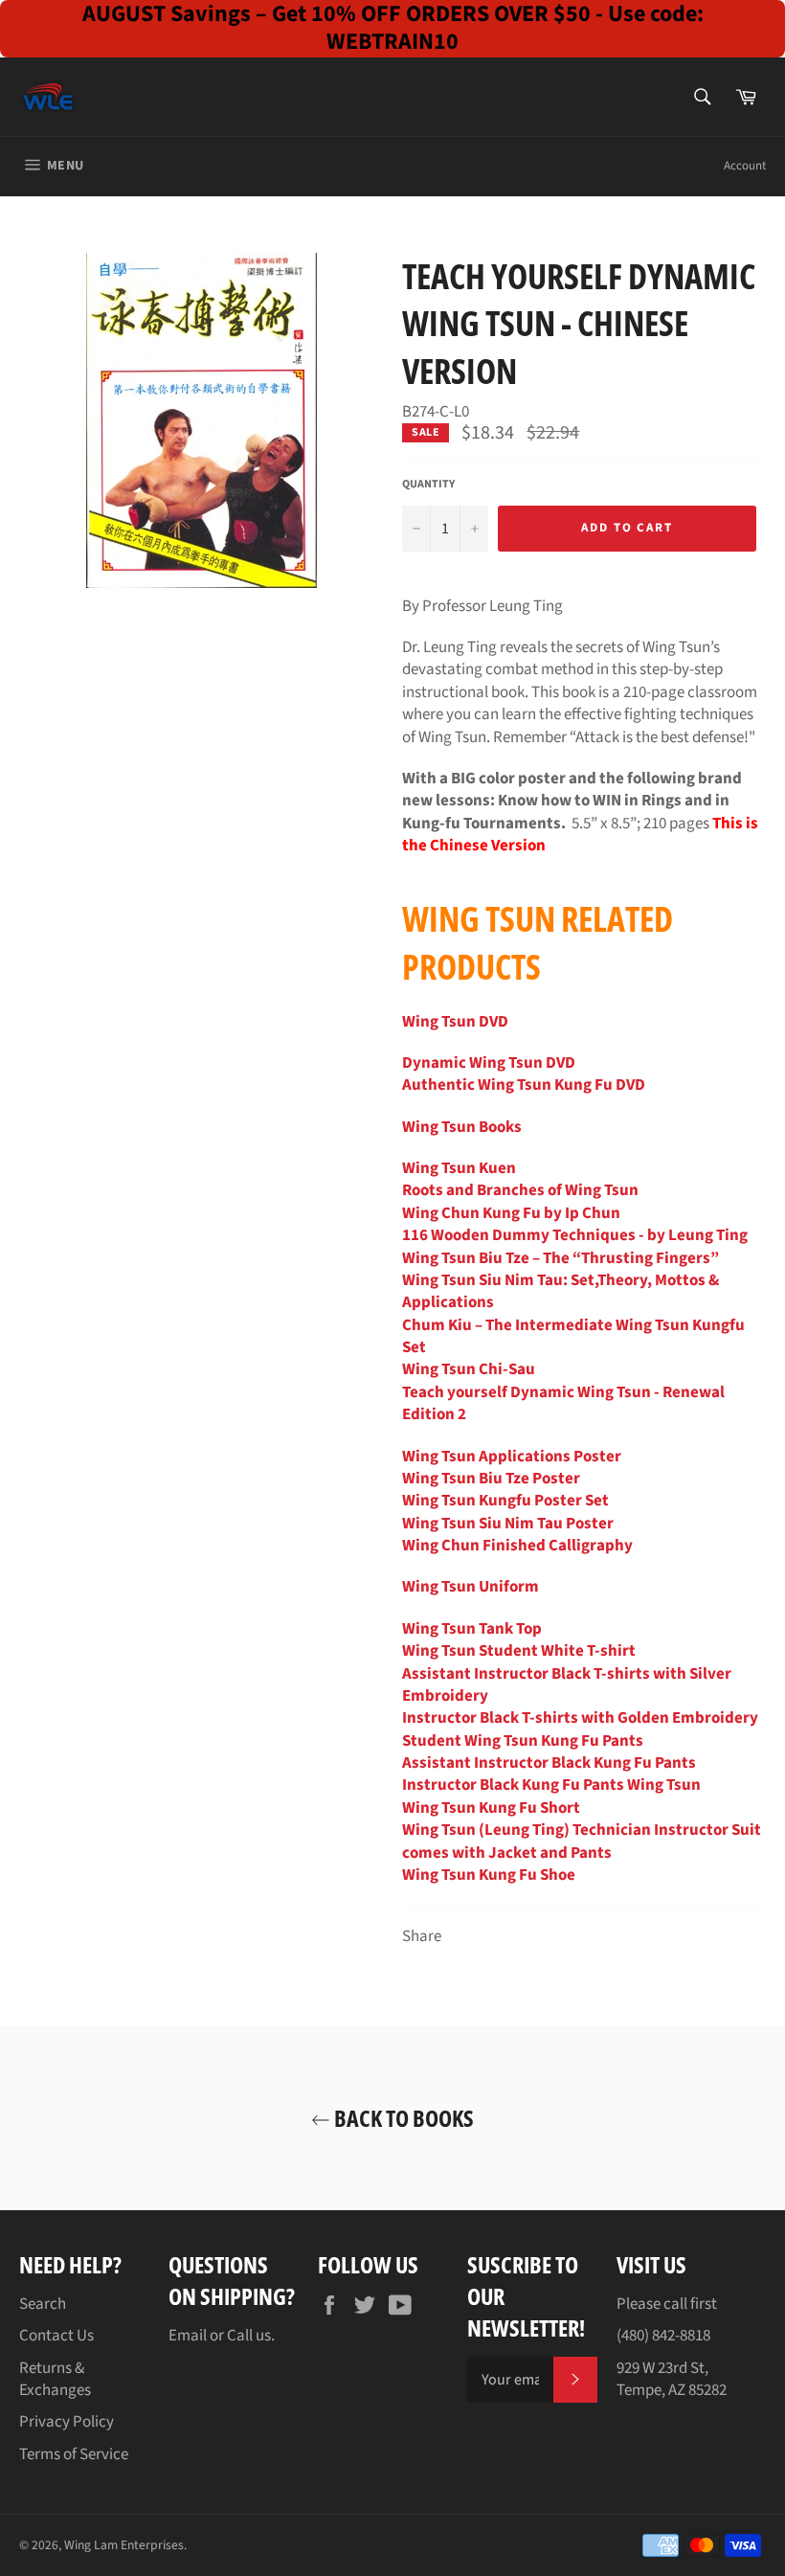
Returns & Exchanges (55, 2379)
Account (745, 166)
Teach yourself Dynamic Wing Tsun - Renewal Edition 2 (563, 1403)
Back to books (402, 2118)
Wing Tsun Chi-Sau (469, 1369)
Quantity (428, 485)
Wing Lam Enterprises (124, 2545)
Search (43, 2304)
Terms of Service (74, 2454)
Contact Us (56, 2336)
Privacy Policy (67, 2422)
